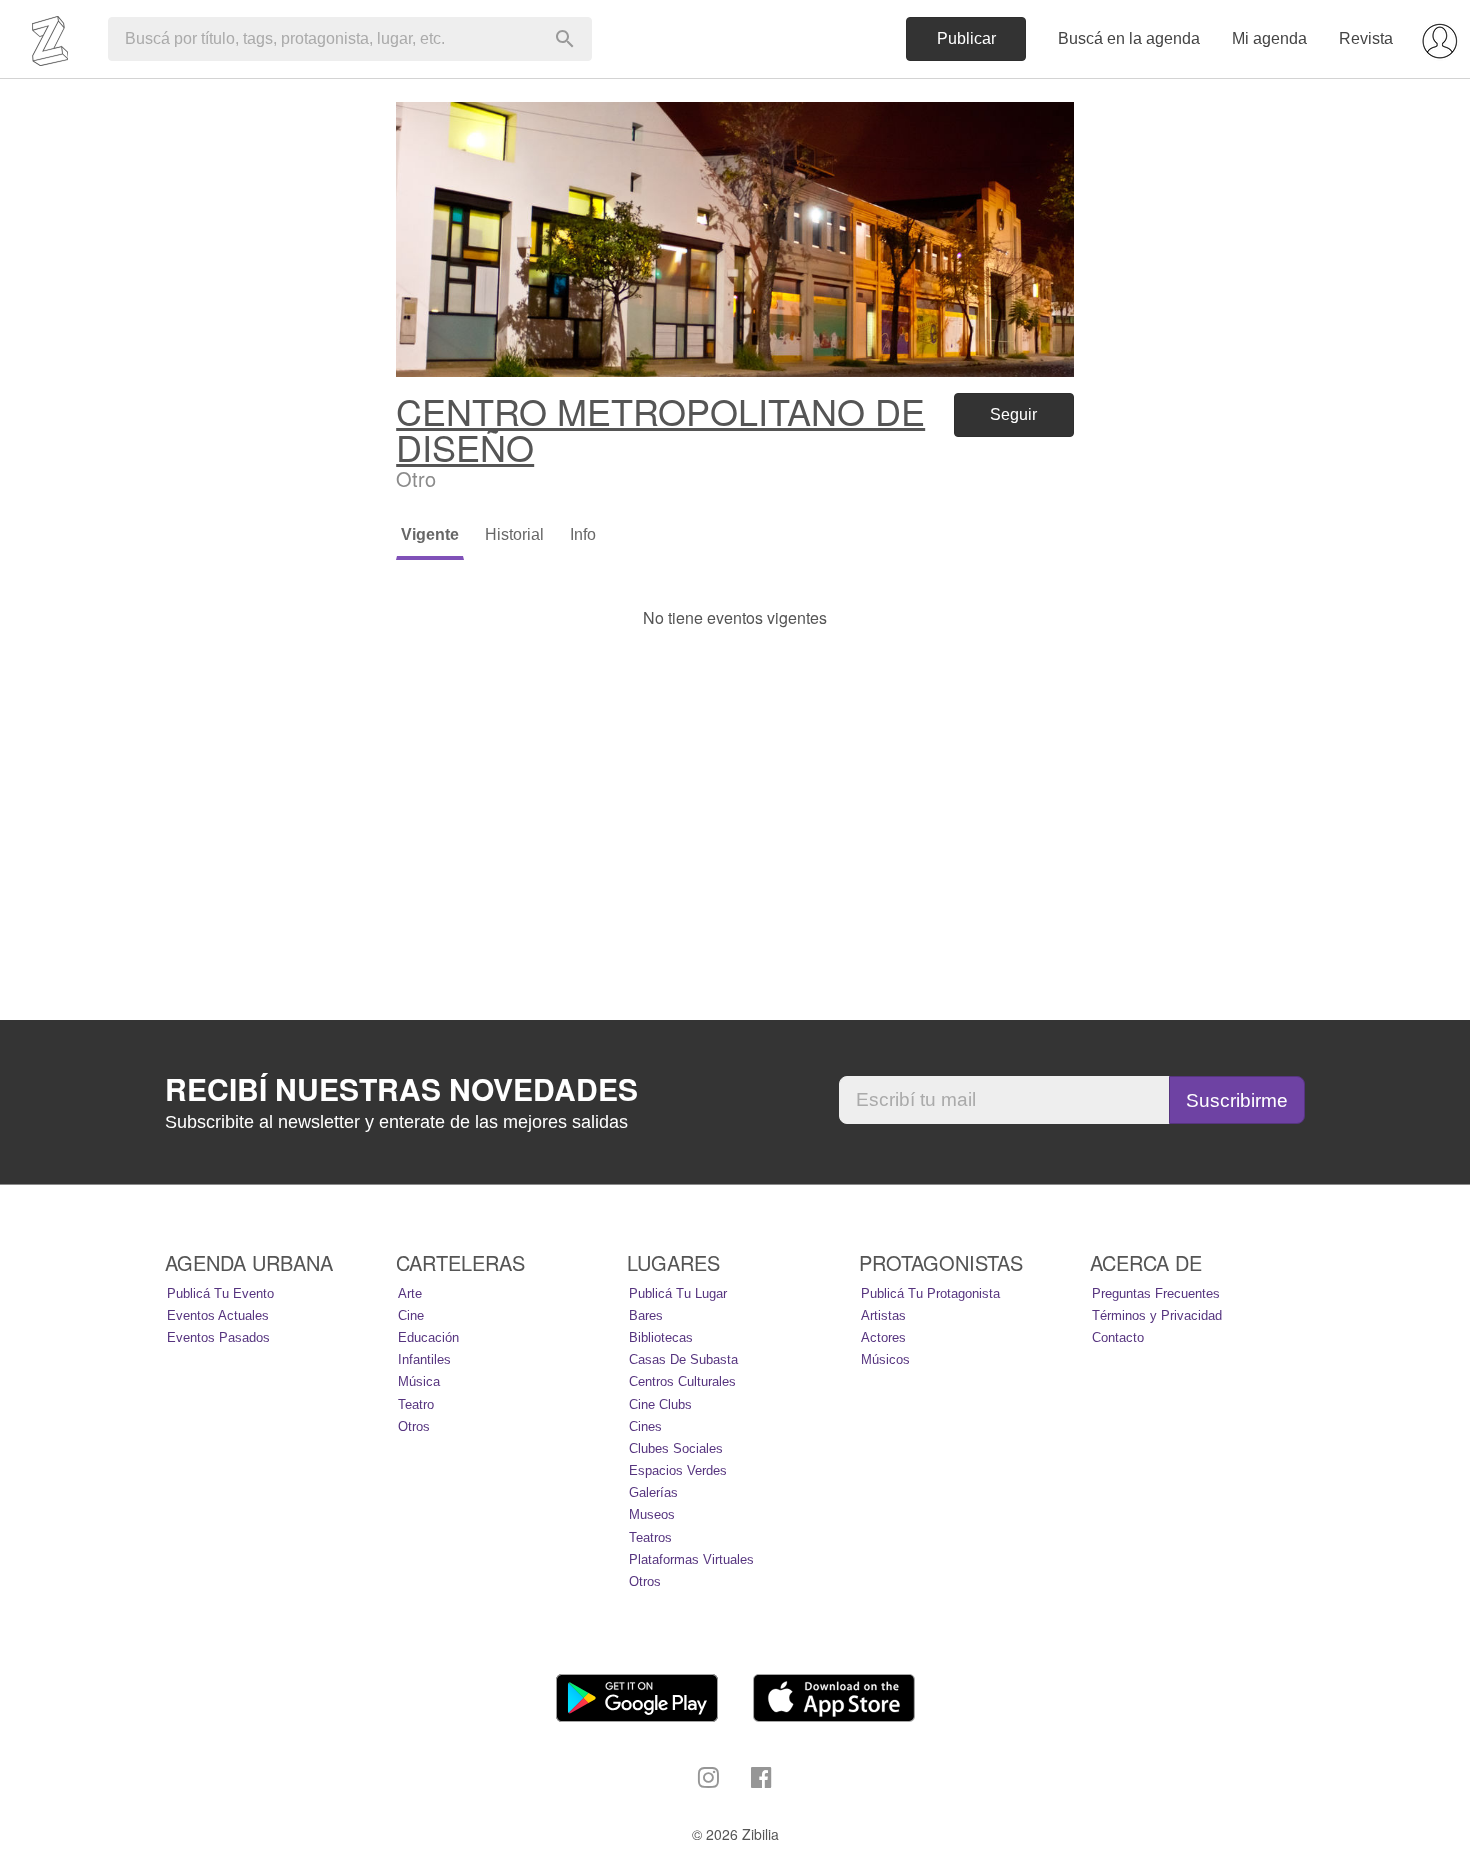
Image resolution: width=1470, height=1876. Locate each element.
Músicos (885, 1359)
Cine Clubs (660, 1404)
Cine (411, 1315)
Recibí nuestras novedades (401, 1089)
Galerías (653, 1492)
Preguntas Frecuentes (1156, 1293)
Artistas (883, 1315)
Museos (652, 1514)
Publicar (966, 38)
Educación (428, 1337)
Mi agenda (1269, 38)
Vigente (430, 534)
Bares (646, 1315)
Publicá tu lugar (678, 1293)
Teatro (416, 1404)
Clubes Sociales (676, 1448)
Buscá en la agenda (1129, 38)
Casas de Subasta (683, 1359)
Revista (1366, 38)
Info (583, 534)
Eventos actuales (218, 1315)
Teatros (650, 1537)
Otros (414, 1426)
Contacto (1118, 1337)
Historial (514, 534)
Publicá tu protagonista (930, 1293)
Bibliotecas (661, 1337)
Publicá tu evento (220, 1293)
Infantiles (424, 1359)
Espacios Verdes (678, 1470)
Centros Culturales (682, 1381)
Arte (410, 1293)
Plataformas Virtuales (691, 1559)
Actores (883, 1337)
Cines (645, 1426)
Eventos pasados (218, 1337)
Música (419, 1381)
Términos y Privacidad (1157, 1315)
